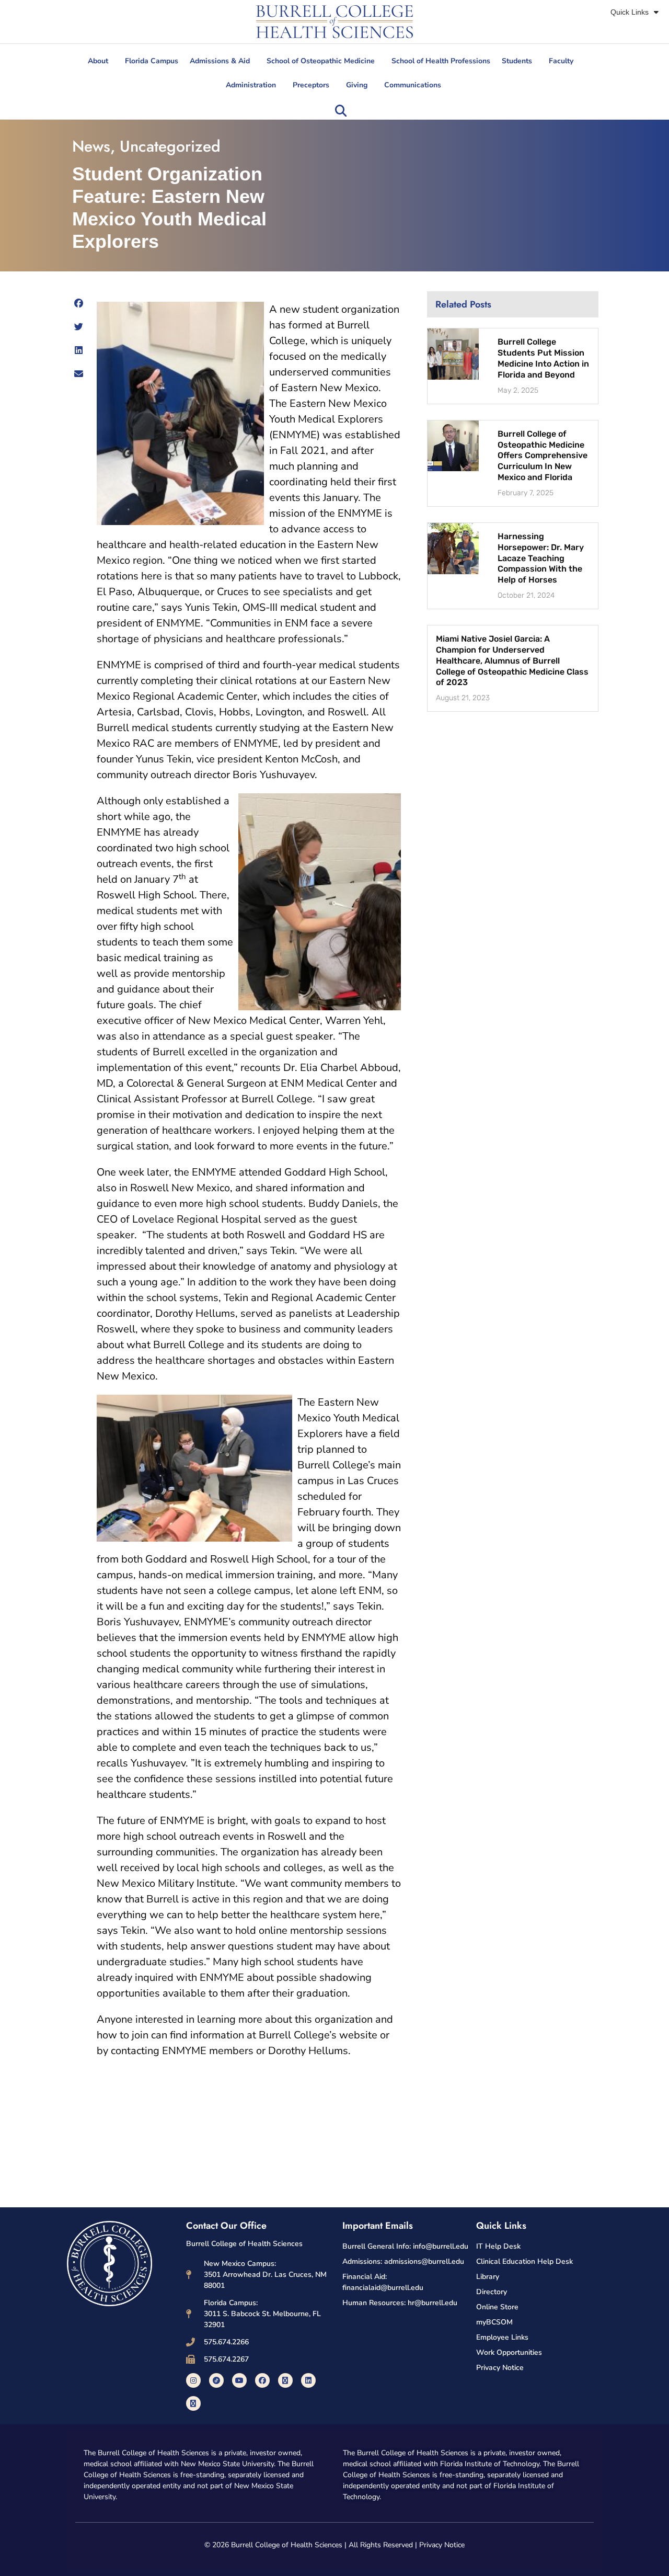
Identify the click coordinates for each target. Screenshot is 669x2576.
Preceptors (311, 85)
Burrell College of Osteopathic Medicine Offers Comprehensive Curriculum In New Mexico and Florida (543, 455)
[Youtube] (239, 2380)
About (98, 61)
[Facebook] (262, 2380)
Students (517, 61)
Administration (251, 85)
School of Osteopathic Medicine (321, 61)
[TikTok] (216, 2380)
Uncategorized (170, 146)
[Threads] (193, 2403)
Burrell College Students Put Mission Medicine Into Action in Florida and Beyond (543, 358)
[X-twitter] (285, 2380)
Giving (357, 85)
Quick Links (630, 12)
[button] (341, 111)
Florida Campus (152, 61)
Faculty (561, 61)
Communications (413, 85)
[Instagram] (193, 2380)
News (91, 146)
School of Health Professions (441, 61)
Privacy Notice (442, 2545)
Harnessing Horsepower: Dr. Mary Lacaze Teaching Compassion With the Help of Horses (541, 558)
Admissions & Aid (220, 61)
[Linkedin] (308, 2380)
